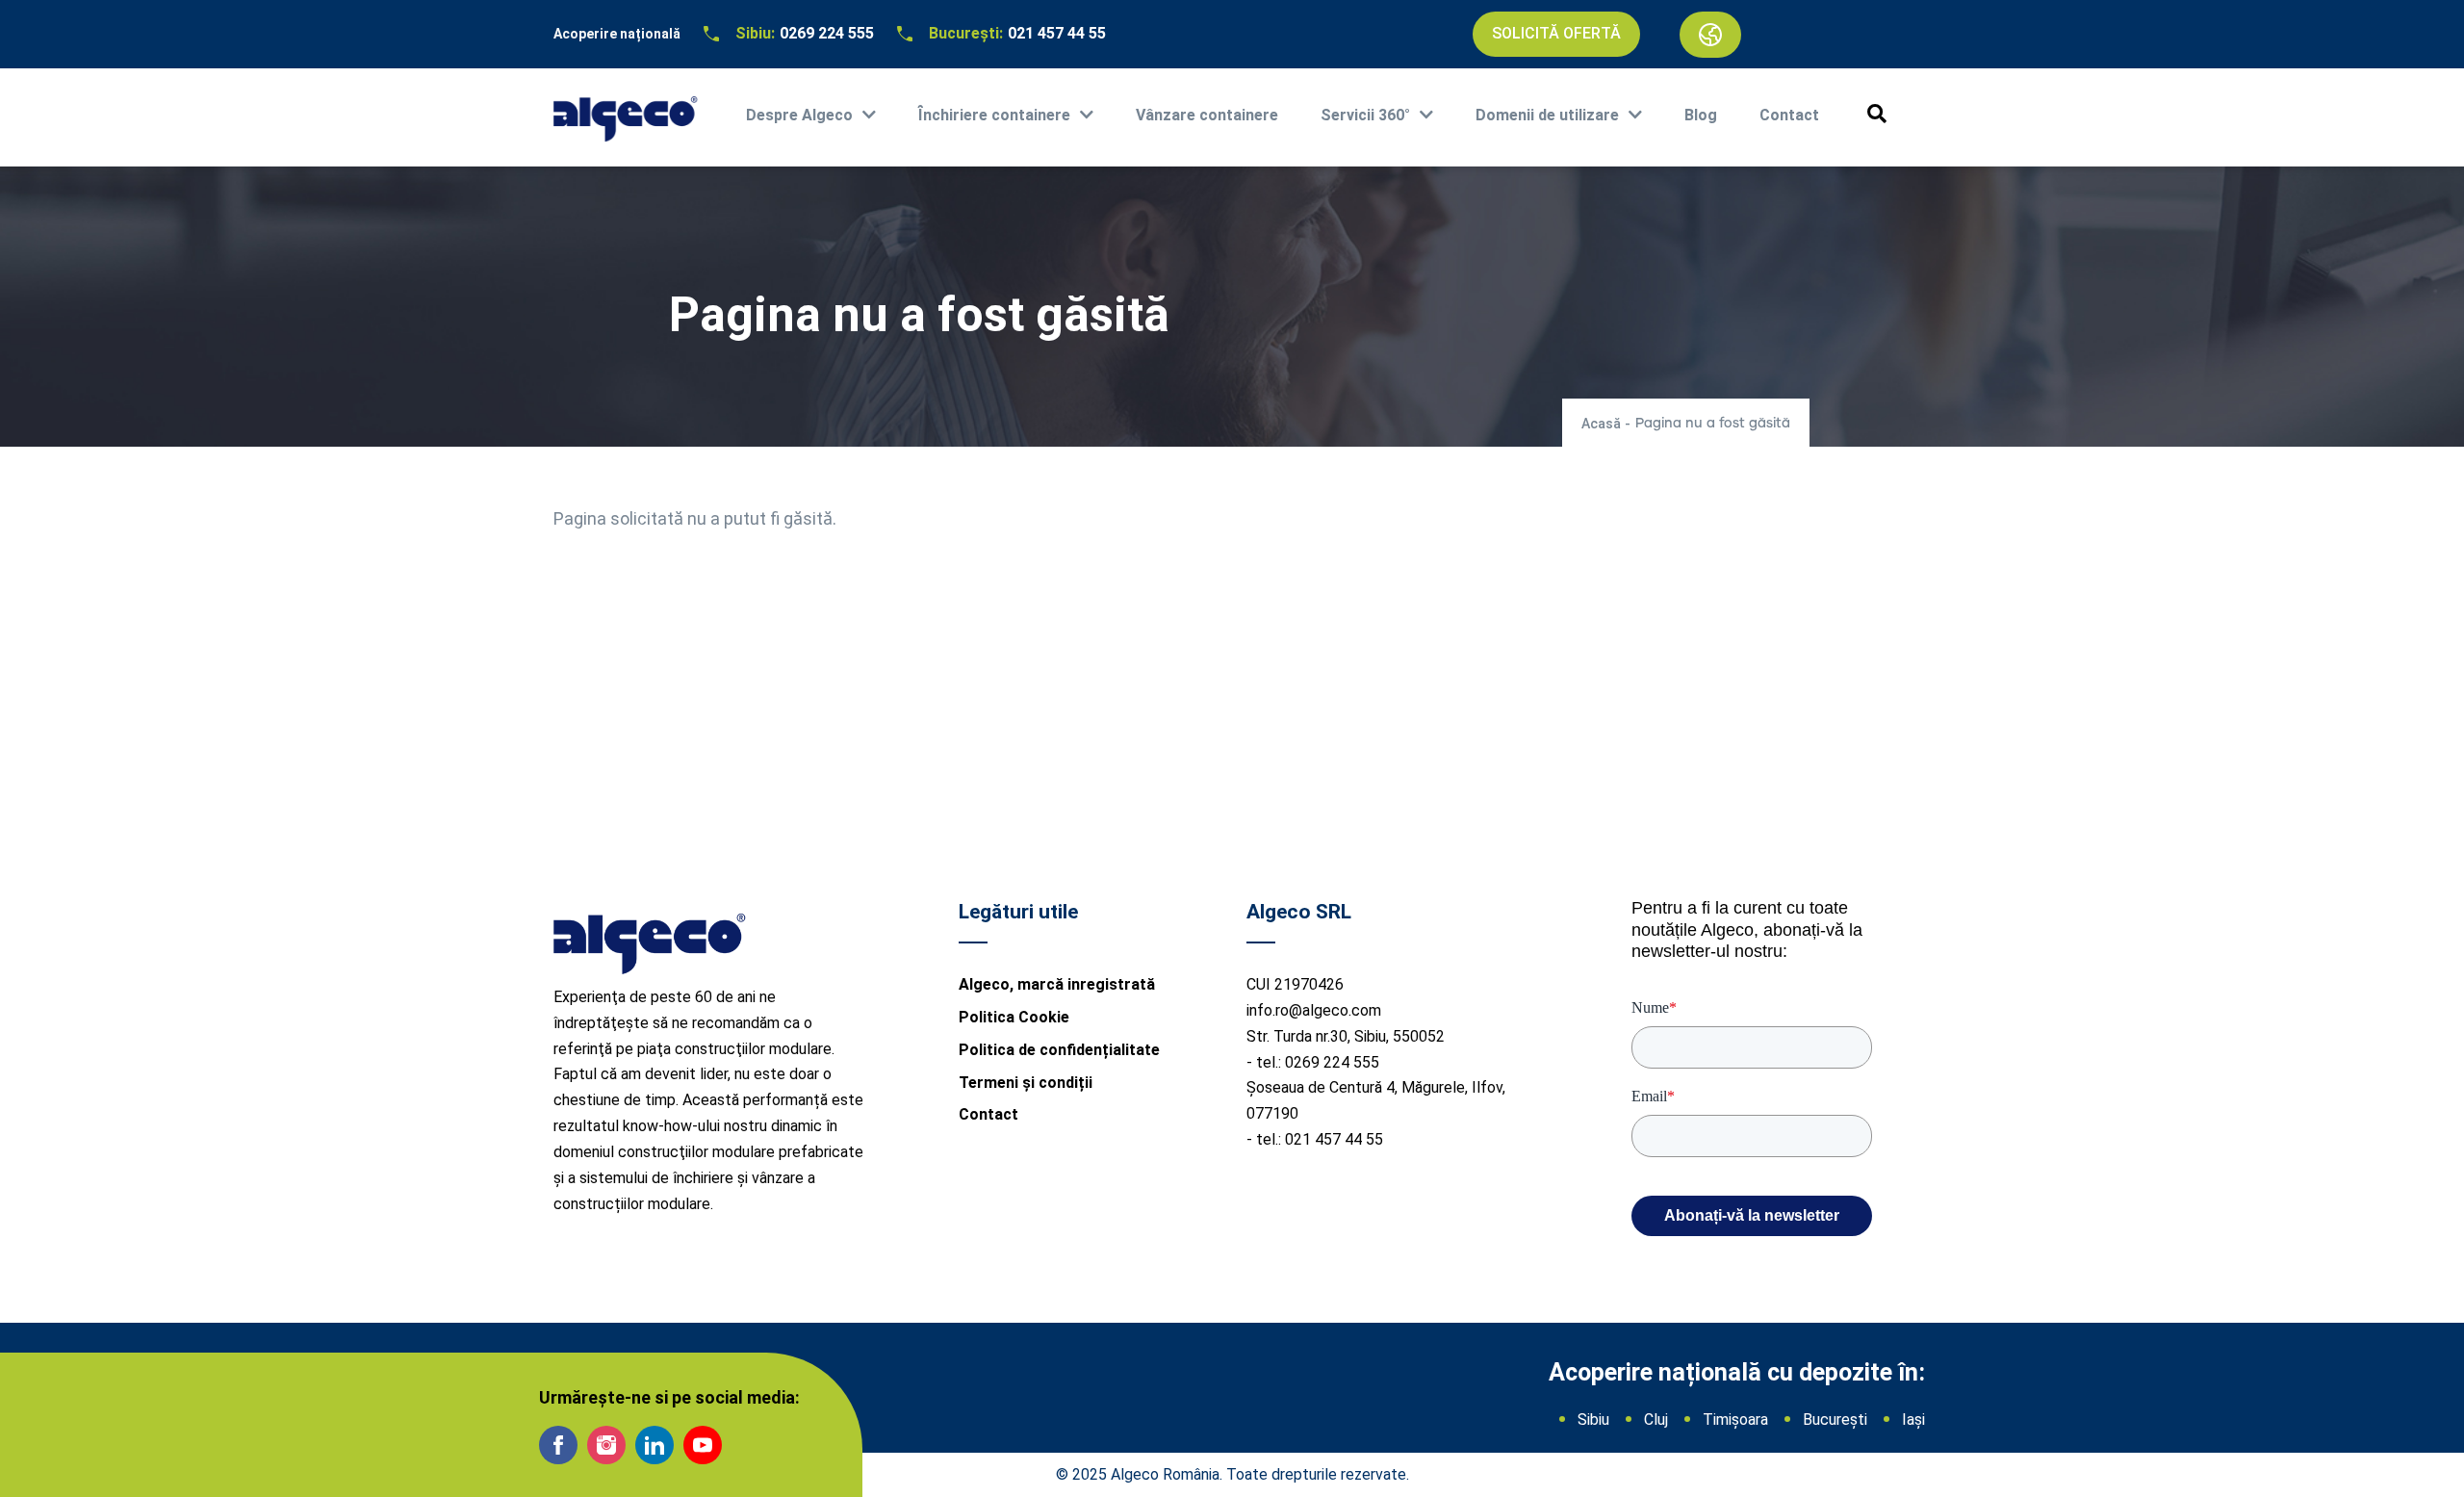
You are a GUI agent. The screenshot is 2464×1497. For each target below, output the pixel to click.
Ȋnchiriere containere (994, 115)
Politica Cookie (1014, 1017)
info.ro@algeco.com (1314, 1010)
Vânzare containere (1207, 115)
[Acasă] (626, 113)
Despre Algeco (799, 115)
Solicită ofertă (1556, 33)
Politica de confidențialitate (1059, 1050)
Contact (1789, 115)
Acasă (1601, 424)
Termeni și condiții (1026, 1083)
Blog (1701, 115)
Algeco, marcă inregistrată (1057, 984)
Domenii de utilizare (1547, 115)
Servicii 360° (1365, 115)
